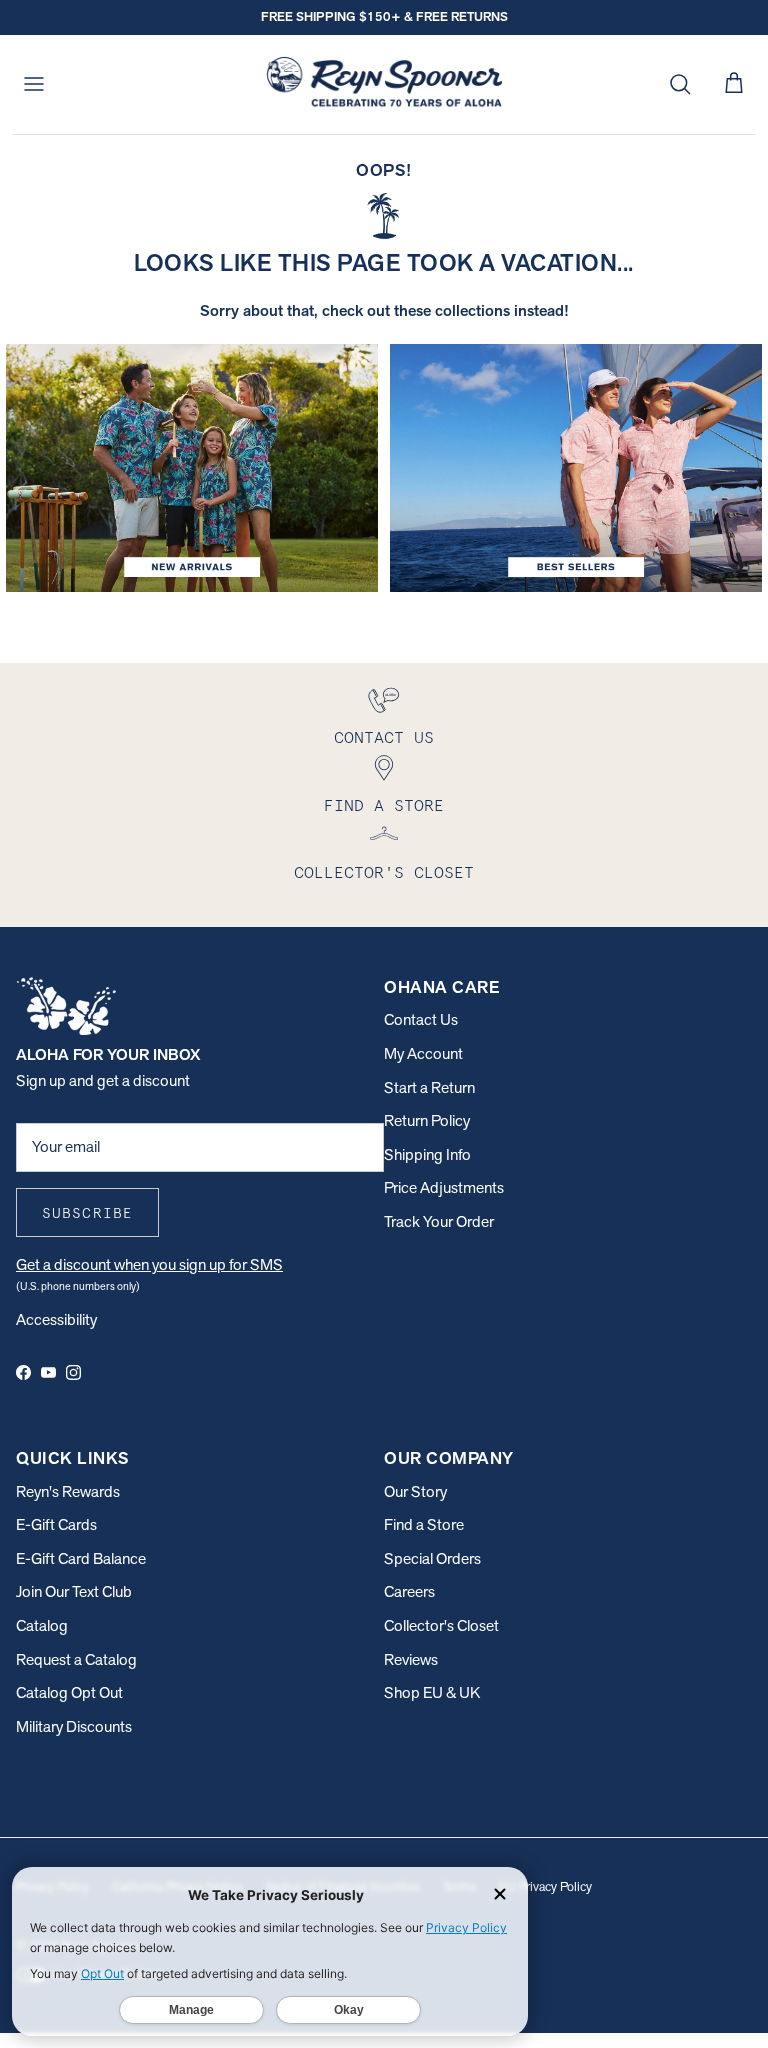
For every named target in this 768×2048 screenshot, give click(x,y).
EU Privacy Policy (545, 1886)
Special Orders (432, 1558)
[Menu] (34, 84)
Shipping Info (427, 1154)
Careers (409, 1591)
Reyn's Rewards (68, 1491)
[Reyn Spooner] (384, 84)
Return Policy (427, 1120)
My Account (423, 1053)
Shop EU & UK (432, 1692)
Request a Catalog (76, 1659)
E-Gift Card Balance (81, 1558)
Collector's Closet (441, 1625)
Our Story (415, 1491)
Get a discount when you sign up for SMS (149, 1264)
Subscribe (87, 1213)
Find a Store (424, 1524)
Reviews (411, 1659)
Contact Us (421, 1019)
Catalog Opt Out (69, 1692)
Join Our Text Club (74, 1591)
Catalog (42, 1625)
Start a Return (429, 1087)
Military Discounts (74, 1726)
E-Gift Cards (56, 1524)
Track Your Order (439, 1221)
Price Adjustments (444, 1187)
